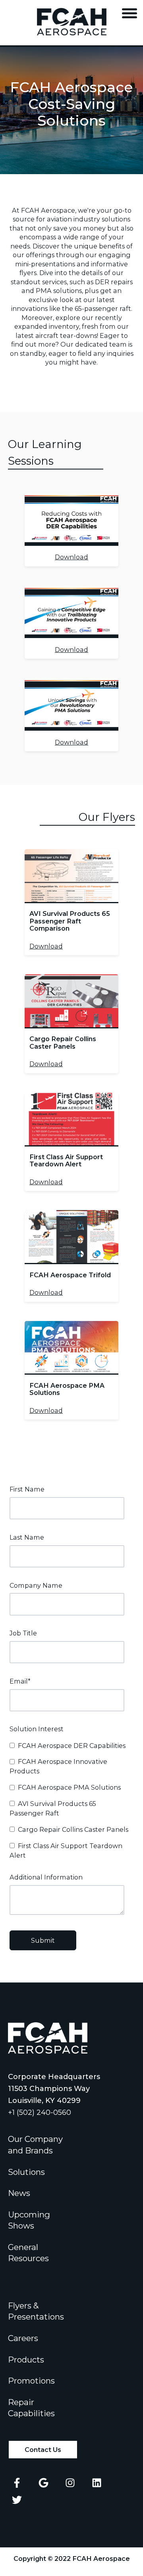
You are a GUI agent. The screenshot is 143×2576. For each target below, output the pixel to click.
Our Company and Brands (35, 2145)
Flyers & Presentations (36, 2311)
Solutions (26, 2172)
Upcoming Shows (29, 2220)
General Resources (28, 2253)
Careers (23, 2338)
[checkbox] (70, 1800)
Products (26, 2360)
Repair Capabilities (31, 2408)
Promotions (31, 2381)
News (19, 2193)
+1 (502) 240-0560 (40, 2112)
